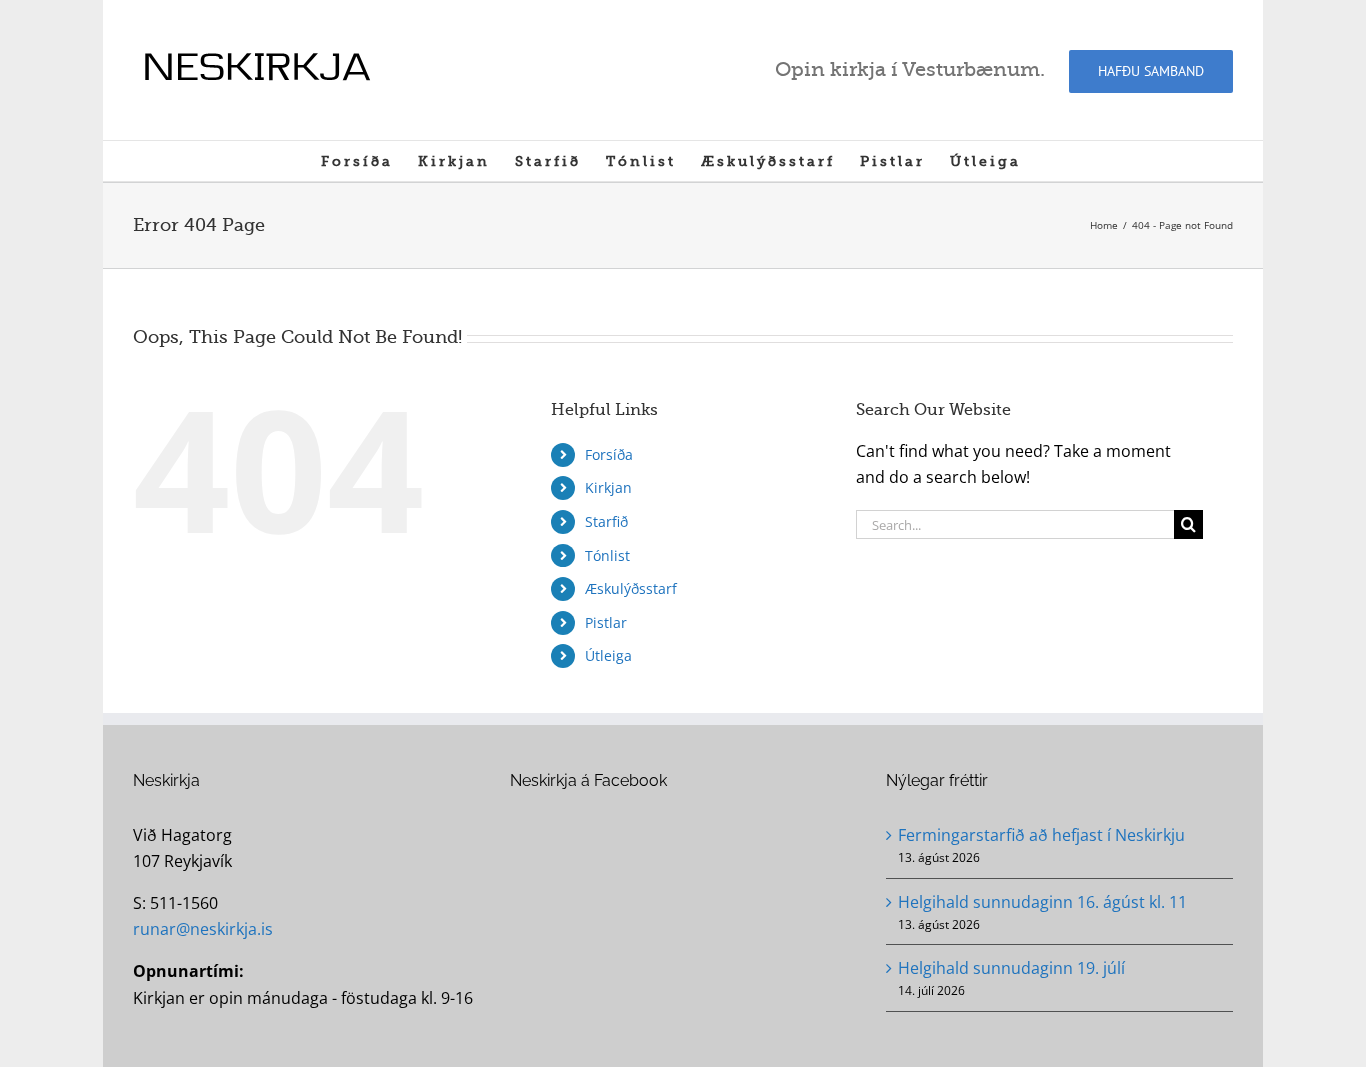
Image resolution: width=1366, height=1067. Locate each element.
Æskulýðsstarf (631, 588)
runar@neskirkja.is (203, 929)
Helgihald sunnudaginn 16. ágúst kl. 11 (1042, 902)
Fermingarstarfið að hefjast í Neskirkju (1041, 835)
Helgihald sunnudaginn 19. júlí (1011, 968)
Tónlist (607, 555)
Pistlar (606, 622)
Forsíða (609, 454)
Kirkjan (608, 487)
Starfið (606, 521)
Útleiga (608, 655)
